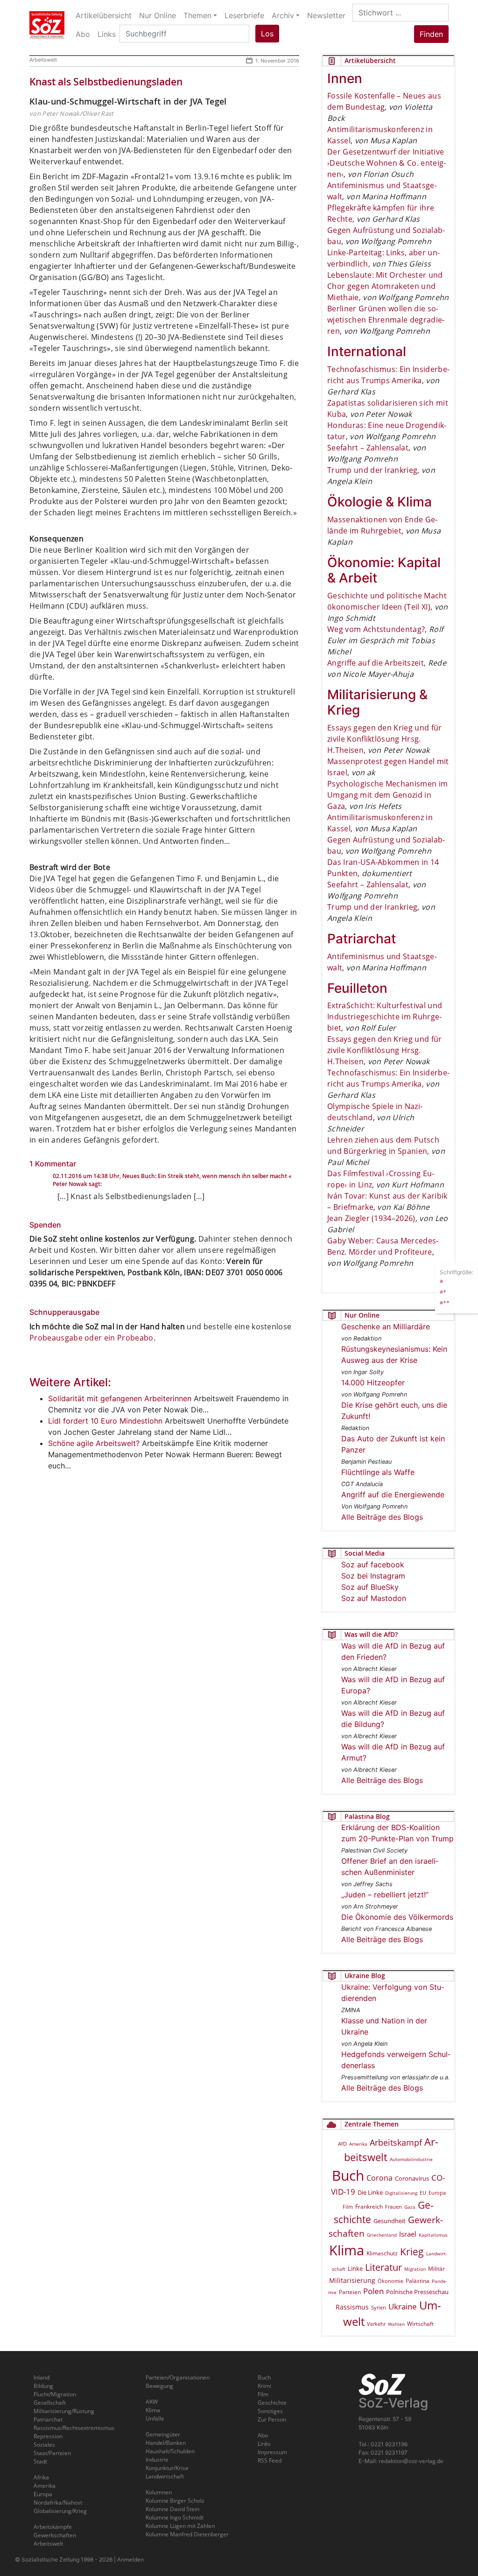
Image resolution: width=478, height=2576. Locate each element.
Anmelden (130, 2559)
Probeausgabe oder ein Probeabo (91, 1338)
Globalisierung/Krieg (60, 2511)
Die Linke (370, 2192)
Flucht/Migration (55, 2394)
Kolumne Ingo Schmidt (175, 2517)
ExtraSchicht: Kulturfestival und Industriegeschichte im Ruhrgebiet (385, 1017)
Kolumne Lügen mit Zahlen (180, 2526)
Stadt (40, 2461)
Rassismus (352, 2307)
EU (423, 2193)
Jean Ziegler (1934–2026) (371, 1218)
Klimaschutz (382, 2253)
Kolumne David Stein (172, 2509)
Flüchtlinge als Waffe (378, 1472)
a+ (443, 1291)
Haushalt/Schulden (170, 2451)
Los (267, 34)
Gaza (410, 2207)
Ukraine (403, 2306)
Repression (48, 2436)
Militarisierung (352, 2280)
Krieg (412, 2252)
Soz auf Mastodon (374, 1598)
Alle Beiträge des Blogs (382, 1517)
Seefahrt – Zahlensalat (368, 448)
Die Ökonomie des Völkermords (397, 1917)
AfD (342, 2144)
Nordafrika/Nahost (58, 2502)
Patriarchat (48, 2419)
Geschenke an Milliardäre (386, 1327)
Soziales (44, 2445)
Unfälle (155, 2418)
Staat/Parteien (52, 2453)
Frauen (394, 2207)
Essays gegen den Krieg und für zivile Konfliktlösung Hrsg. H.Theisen (385, 739)
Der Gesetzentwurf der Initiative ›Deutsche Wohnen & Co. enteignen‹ (387, 163)
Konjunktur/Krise (167, 2468)
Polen (373, 2291)
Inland (42, 2377)
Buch (348, 2175)
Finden (431, 34)
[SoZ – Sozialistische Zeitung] (47, 25)
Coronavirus (412, 2178)
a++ (445, 1302)
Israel (408, 2234)
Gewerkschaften (55, 2535)
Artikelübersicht (104, 15)
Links (264, 2444)
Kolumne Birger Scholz (175, 2501)
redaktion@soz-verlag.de (411, 2461)
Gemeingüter (163, 2434)
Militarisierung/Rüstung (64, 2411)
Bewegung (159, 2386)
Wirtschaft (420, 2324)
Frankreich (369, 2207)
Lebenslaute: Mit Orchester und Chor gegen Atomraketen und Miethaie (385, 286)
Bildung (43, 2386)
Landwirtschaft (165, 2476)
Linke (355, 2268)
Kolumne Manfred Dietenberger (187, 2534)
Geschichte (272, 2403)
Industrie (157, 2460)
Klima (347, 2250)
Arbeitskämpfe (53, 2527)
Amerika (358, 2144)
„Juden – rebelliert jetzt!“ (385, 1895)
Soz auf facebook (373, 1565)
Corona (380, 2178)
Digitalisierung (401, 2193)
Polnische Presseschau (417, 2292)
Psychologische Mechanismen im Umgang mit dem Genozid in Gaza (387, 795)
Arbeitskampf (396, 2142)
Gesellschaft (50, 2403)
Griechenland (382, 2235)
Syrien (379, 2308)
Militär (436, 2269)
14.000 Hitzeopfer (373, 1383)
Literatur (383, 2267)
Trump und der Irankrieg (372, 470)
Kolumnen (159, 2492)
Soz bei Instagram (373, 1576)
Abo (263, 2435)
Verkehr (376, 2324)
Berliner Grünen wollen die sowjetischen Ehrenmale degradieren (386, 320)
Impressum (272, 2452)
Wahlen (396, 2324)
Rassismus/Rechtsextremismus (74, 2428)
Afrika (41, 2477)
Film (348, 2207)
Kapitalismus (433, 2235)
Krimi (264, 2386)
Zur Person (272, 2419)
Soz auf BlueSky (370, 1587)
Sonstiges (270, 2411)
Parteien (350, 2292)
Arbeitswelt (43, 60)
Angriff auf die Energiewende (393, 1495)
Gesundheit (390, 2221)
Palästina (418, 2281)
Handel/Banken (166, 2443)
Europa (437, 2193)
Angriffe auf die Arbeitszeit (376, 663)
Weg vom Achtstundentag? (376, 629)
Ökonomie (390, 2281)
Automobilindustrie (411, 2159)
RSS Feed (270, 2460)
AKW (152, 2402)
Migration (415, 2269)
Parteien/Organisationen (178, 2377)
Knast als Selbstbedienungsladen (106, 82)
